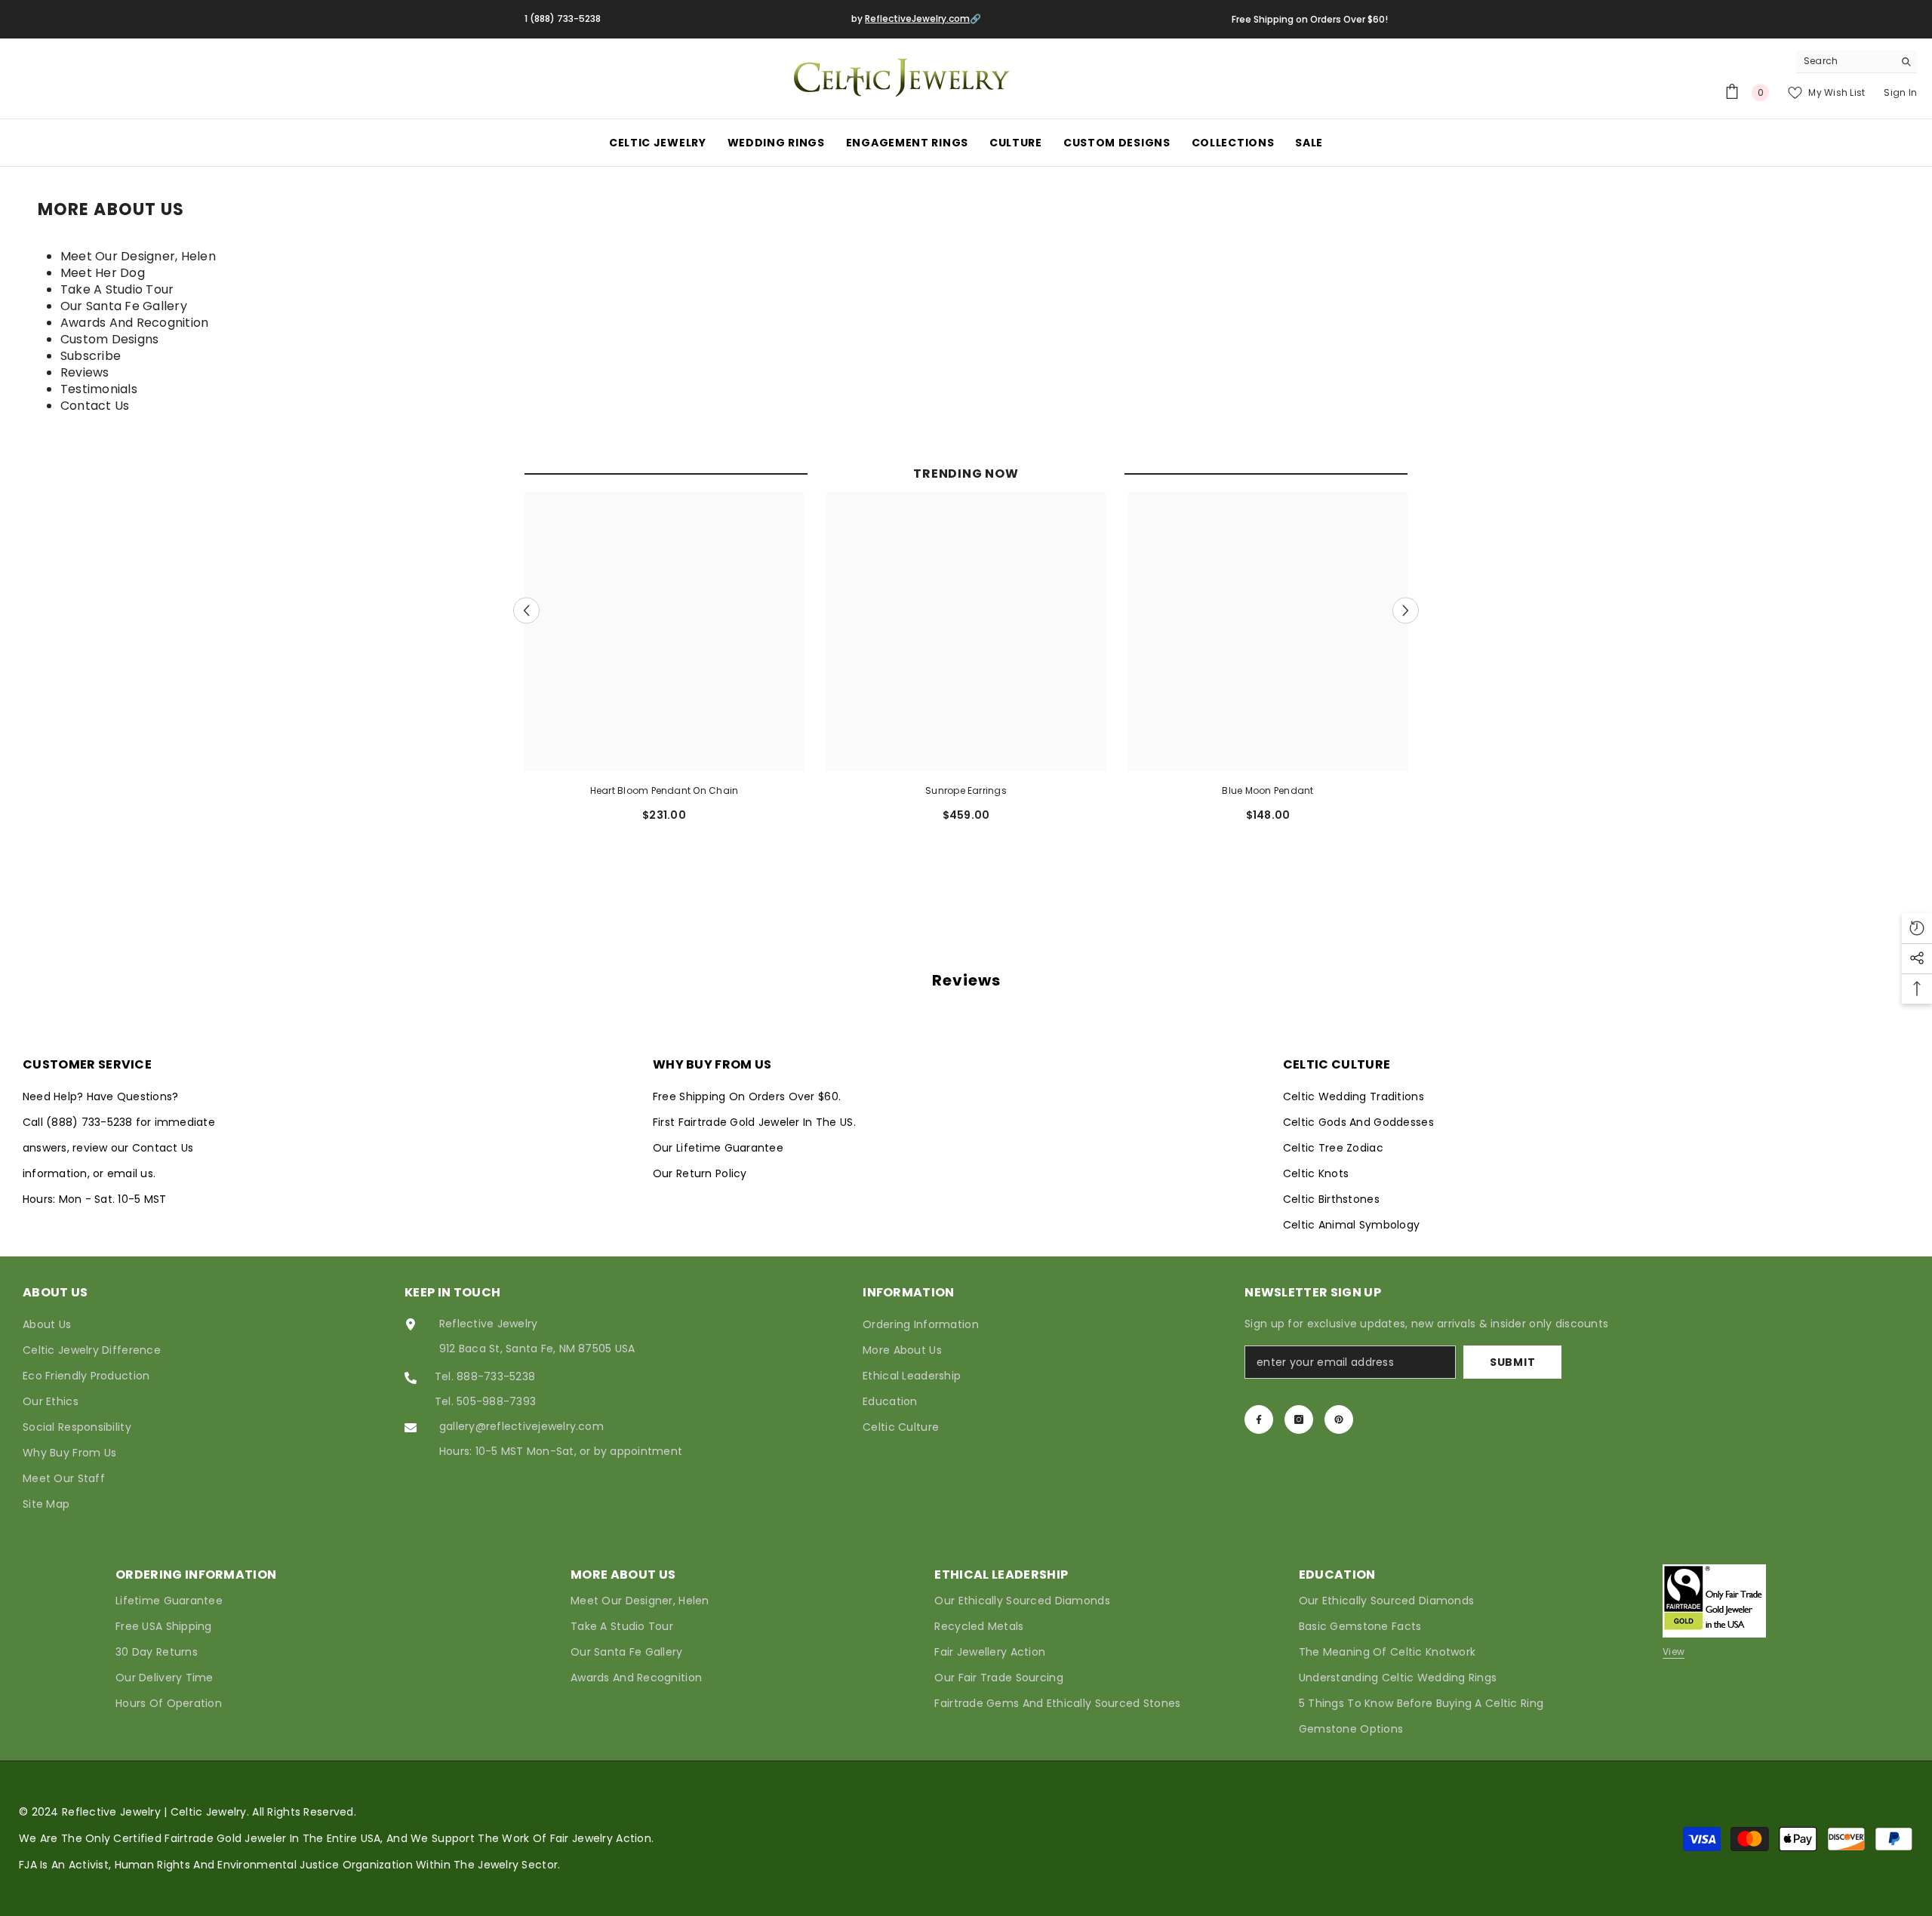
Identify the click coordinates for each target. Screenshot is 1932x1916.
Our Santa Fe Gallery (124, 306)
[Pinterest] (1339, 1419)
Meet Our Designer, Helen (138, 256)
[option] (664, 663)
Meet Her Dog (103, 273)
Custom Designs (109, 339)
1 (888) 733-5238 (563, 18)
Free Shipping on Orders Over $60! (1310, 19)
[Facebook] (1259, 1419)
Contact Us (95, 406)
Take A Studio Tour (117, 289)
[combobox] (1845, 61)
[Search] (1857, 62)
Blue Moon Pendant (1267, 790)
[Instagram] (1299, 1419)
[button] (526, 610)
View (1674, 1652)
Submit (1512, 1362)
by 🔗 (916, 18)
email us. (131, 1173)
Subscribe (91, 356)
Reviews (85, 372)
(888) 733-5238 (91, 1122)
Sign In (1900, 92)
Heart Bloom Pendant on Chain (665, 790)
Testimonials (99, 389)
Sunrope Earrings (966, 790)
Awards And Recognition (134, 323)
